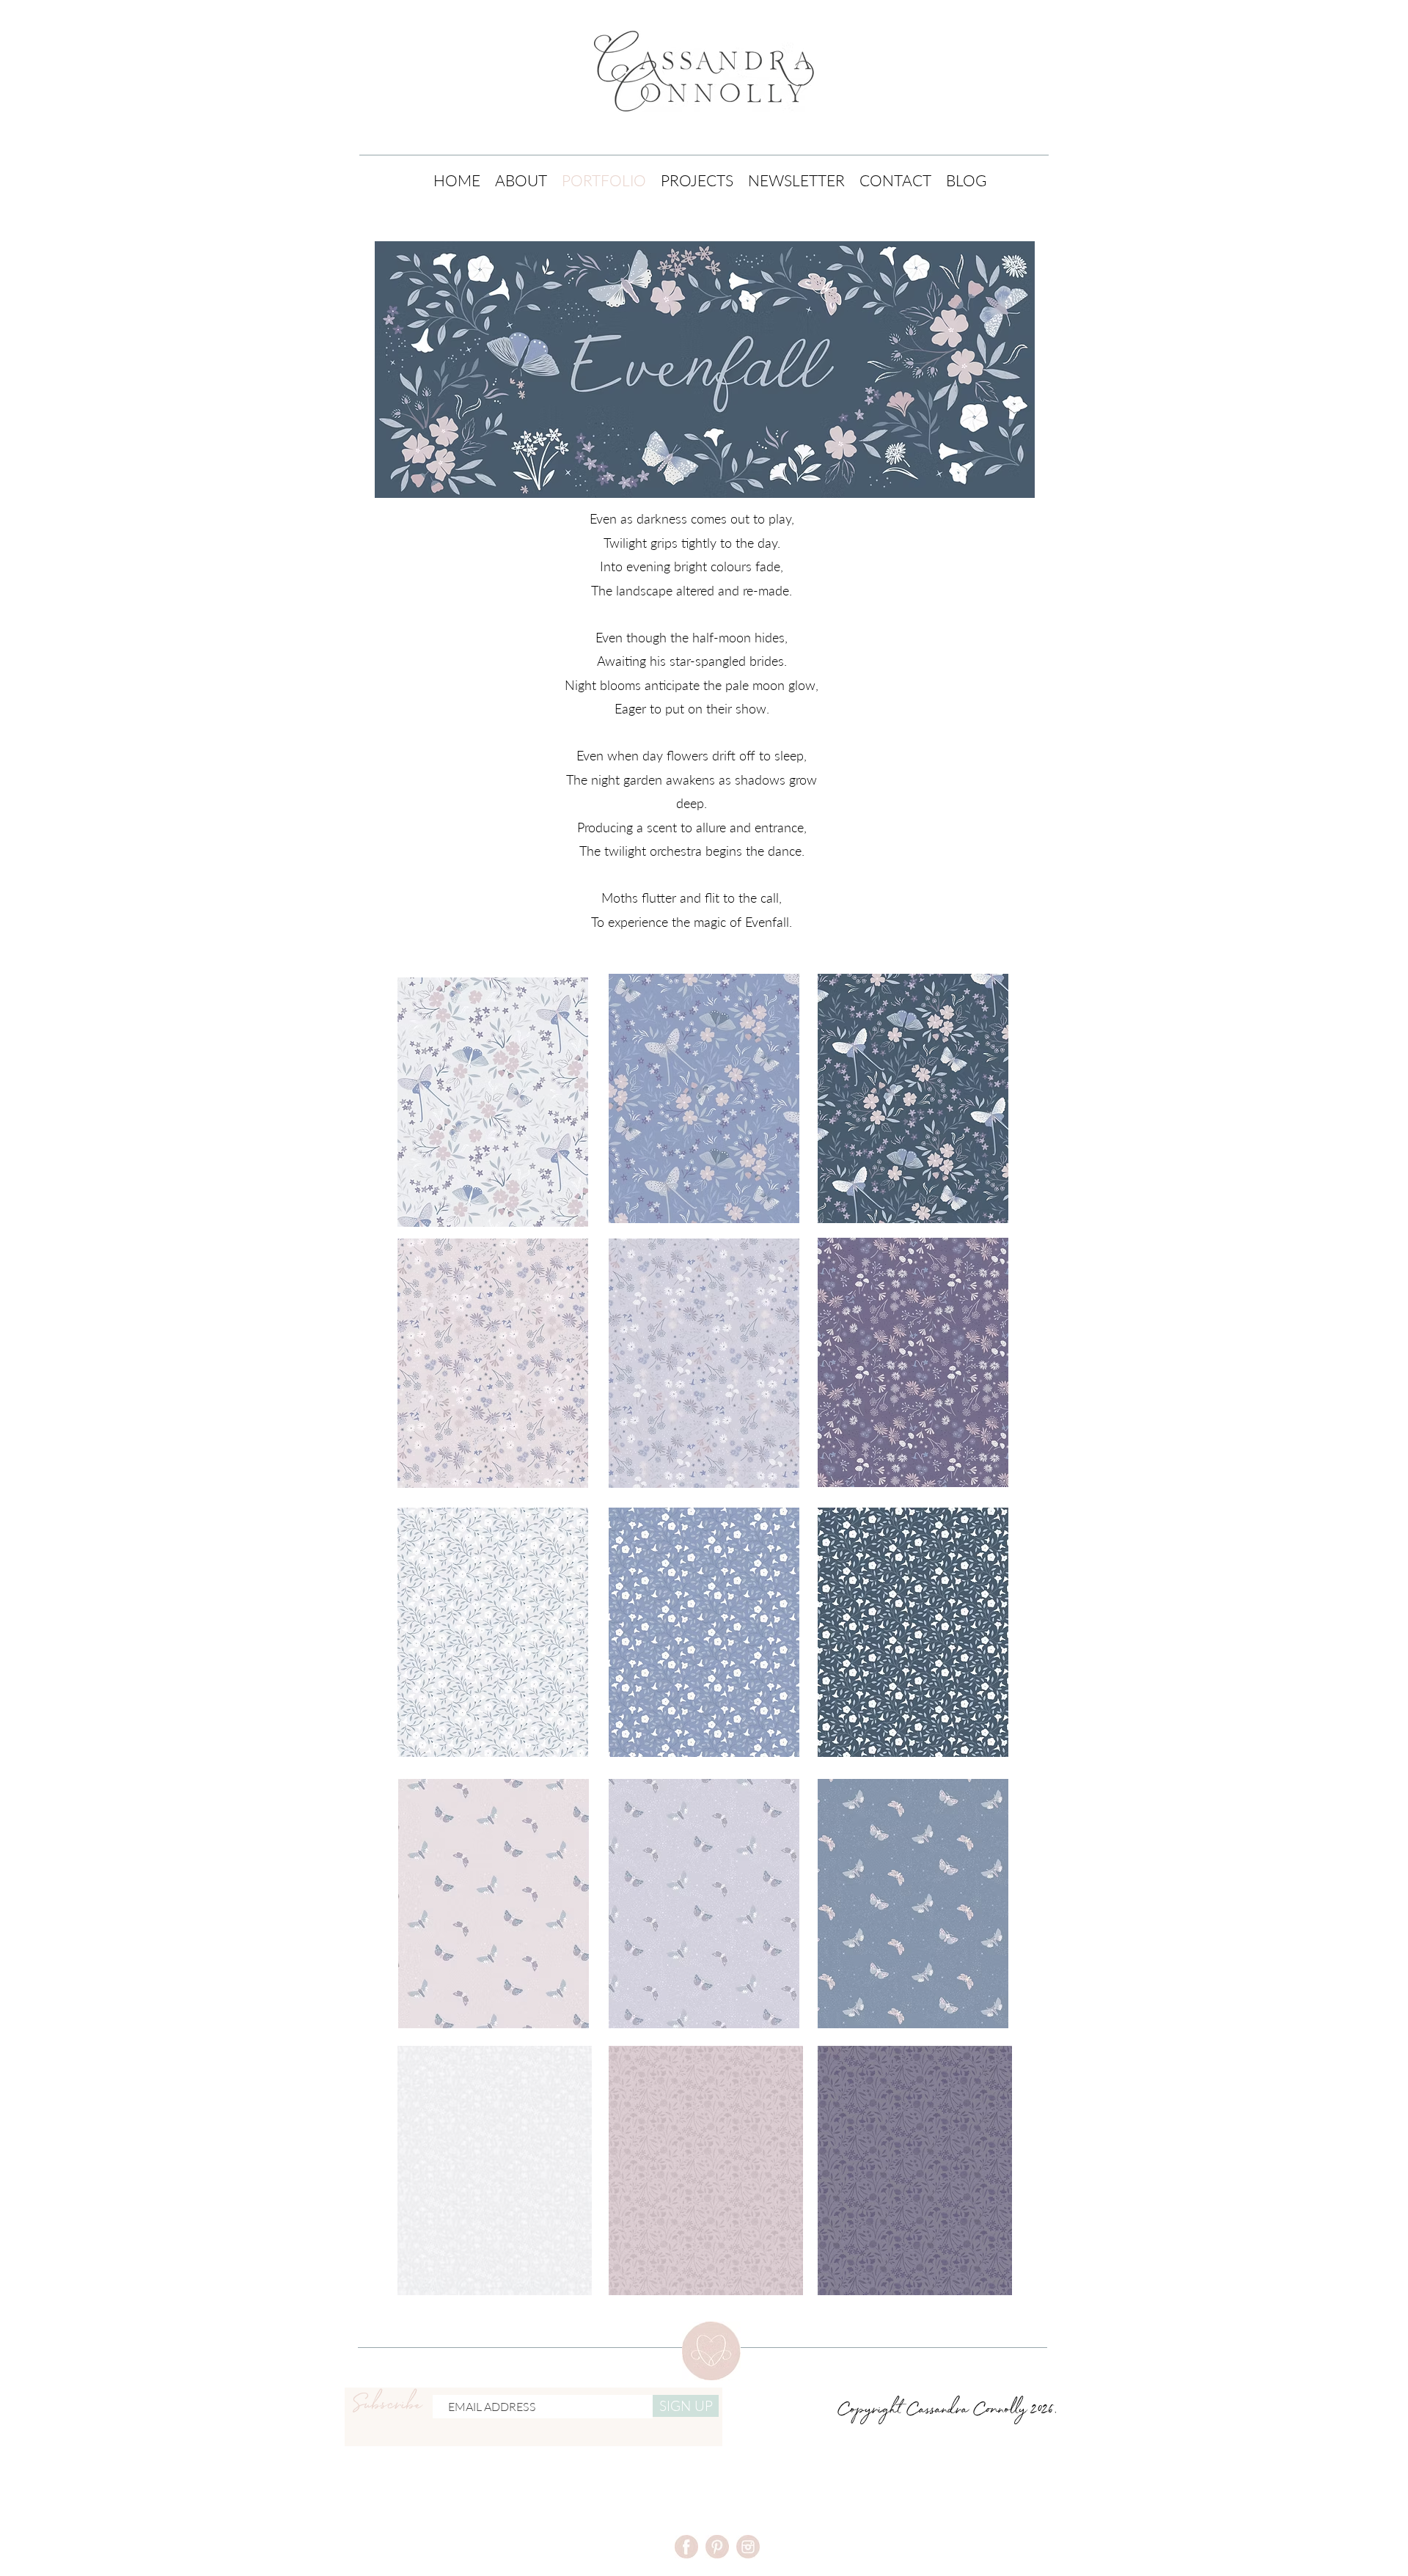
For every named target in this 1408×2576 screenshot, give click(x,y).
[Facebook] (686, 2547)
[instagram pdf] (748, 2547)
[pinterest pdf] (717, 2547)
